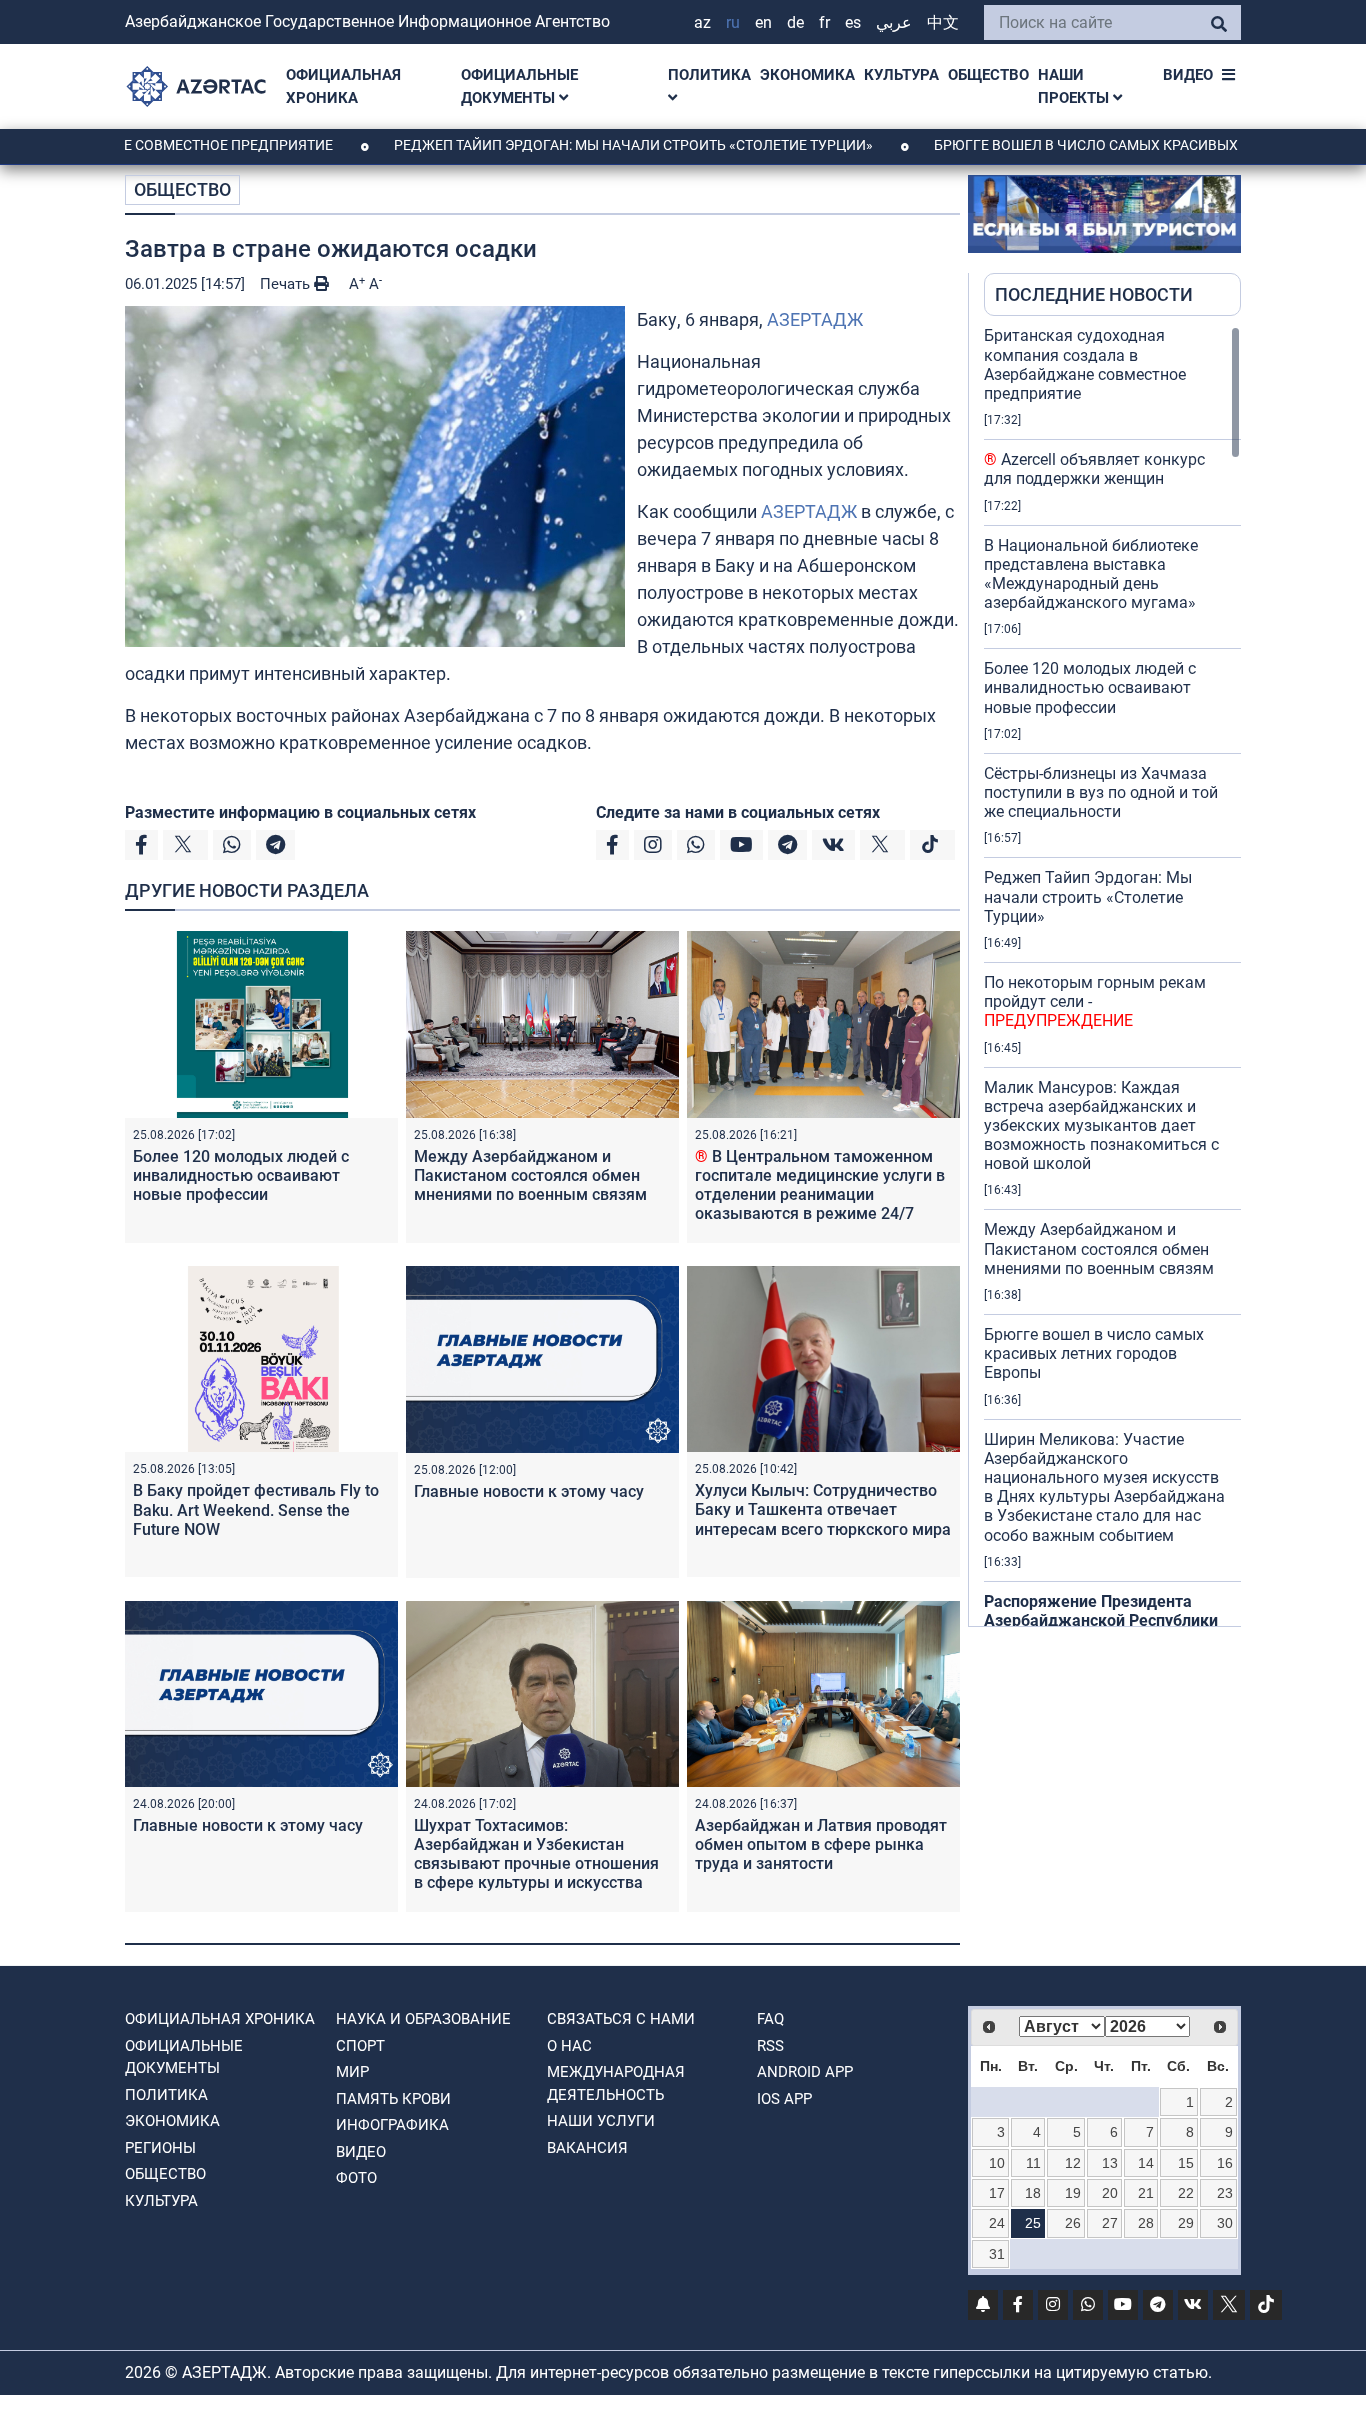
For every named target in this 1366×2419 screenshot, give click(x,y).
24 (997, 2223)
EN (763, 22)
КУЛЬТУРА (901, 75)
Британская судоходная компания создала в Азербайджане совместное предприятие (1085, 364)
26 (1073, 2223)
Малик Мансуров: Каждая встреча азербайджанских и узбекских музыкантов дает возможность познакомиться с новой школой (1101, 1126)
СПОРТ (360, 2046)
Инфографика (392, 2125)
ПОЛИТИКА (709, 75)
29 (1186, 2223)
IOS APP (784, 2099)
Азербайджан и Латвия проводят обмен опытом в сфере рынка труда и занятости (821, 1844)
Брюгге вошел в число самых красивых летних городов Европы (1094, 1353)
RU (733, 22)
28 (1146, 2223)
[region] (1112, 976)
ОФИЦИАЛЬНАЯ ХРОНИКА (343, 86)
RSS (770, 2046)
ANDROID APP (805, 2072)
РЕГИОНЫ (160, 2148)
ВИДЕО (1188, 75)
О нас (569, 2046)
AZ (702, 22)
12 (1073, 2163)
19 (1073, 2193)
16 (1225, 2163)
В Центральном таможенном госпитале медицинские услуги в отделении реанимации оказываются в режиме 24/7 (820, 1185)
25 (1033, 2223)
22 (1186, 2193)
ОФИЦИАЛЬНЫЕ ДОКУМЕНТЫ (519, 86)
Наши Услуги (601, 2121)
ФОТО (356, 2178)
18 (1033, 2193)
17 (997, 2193)
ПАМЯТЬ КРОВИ (393, 2099)
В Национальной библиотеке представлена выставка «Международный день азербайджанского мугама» (1091, 574)
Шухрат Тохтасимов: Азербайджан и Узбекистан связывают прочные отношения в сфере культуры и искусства (536, 1854)
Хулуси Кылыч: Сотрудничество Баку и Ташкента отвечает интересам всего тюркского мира (823, 1509)
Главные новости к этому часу (531, 1491)
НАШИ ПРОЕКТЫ (1075, 86)
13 (1110, 2163)
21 (1146, 2193)
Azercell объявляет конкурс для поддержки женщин (1094, 469)
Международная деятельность (616, 2083)
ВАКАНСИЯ (587, 2148)
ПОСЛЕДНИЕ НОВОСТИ (1094, 294)
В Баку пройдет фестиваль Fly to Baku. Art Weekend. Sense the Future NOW (256, 1509)
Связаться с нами (621, 2019)
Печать (287, 284)
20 (1110, 2193)
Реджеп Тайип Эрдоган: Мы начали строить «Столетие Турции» (553, 145)
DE (795, 22)
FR (824, 22)
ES (853, 22)
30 (1225, 2223)
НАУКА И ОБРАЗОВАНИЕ (423, 2019)
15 (1186, 2163)
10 (997, 2163)
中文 (943, 22)
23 (1225, 2193)
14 (1146, 2163)
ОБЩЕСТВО (988, 75)
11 (1033, 2163)
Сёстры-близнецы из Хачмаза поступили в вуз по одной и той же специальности (1101, 792)
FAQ (770, 2019)
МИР (352, 2072)
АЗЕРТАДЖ (815, 319)
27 (1110, 2223)
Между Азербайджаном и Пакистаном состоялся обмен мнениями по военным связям (530, 1175)
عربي (894, 22)
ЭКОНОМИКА (807, 75)
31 (997, 2254)
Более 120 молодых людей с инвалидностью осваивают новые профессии (241, 1175)
